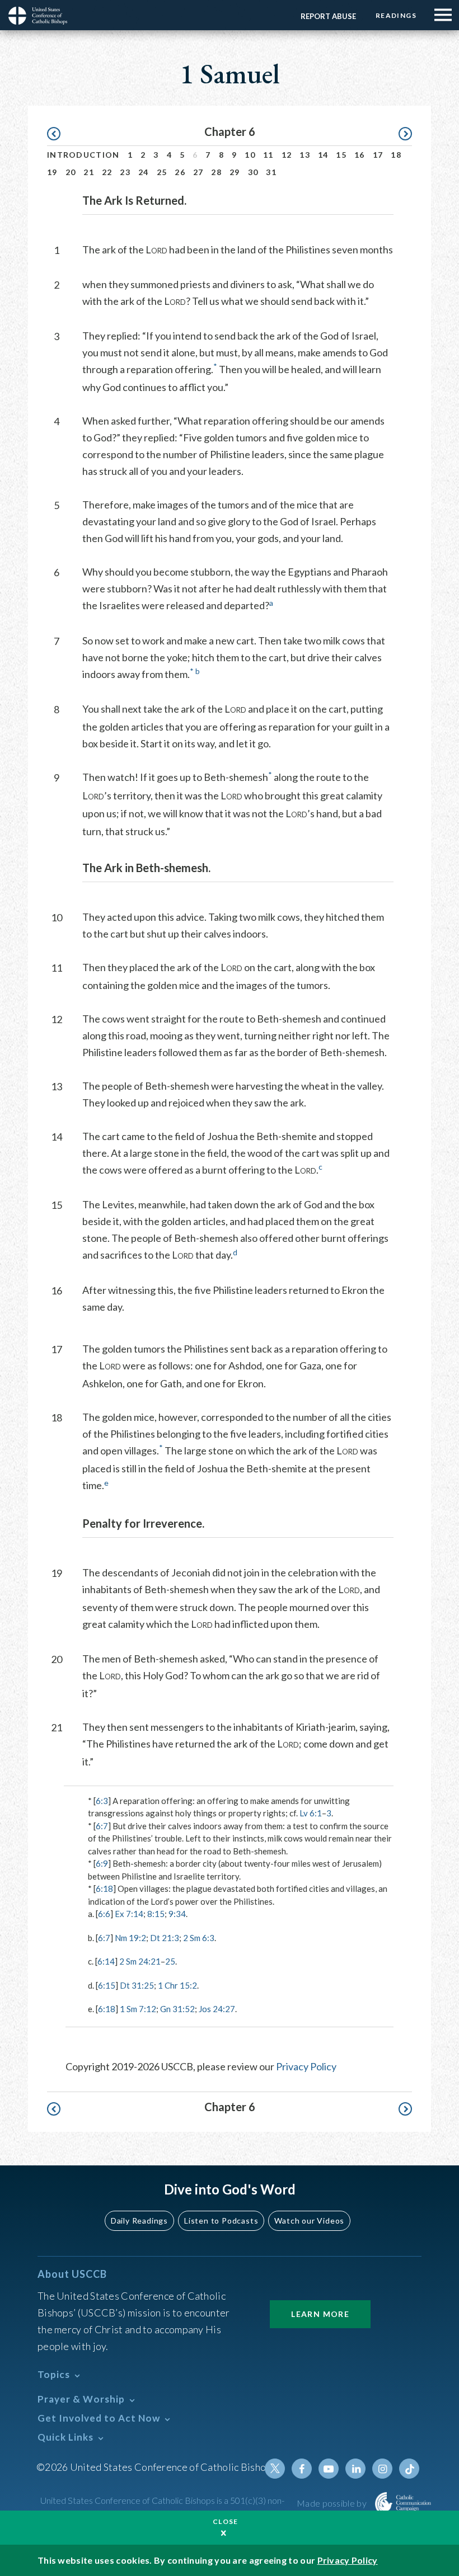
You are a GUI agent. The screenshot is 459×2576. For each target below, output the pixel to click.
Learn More (320, 2314)
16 (360, 155)
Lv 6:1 (311, 1813)
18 (396, 155)
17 (378, 155)
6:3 (102, 1801)
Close (226, 2521)
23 (125, 172)
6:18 (104, 1889)
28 (216, 172)
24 (144, 172)
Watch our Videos (309, 2221)
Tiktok (409, 2469)
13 (305, 155)
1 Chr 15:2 (177, 1985)
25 (162, 172)
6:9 (102, 1863)
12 (287, 155)
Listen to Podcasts (221, 2221)
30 (253, 172)
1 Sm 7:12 (138, 2009)
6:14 (106, 1961)
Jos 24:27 (217, 2009)
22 (107, 172)
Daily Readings (139, 2221)
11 (268, 155)
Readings (396, 15)
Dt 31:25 (137, 1985)
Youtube (329, 2469)
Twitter (275, 2469)
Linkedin (355, 2469)
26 (180, 172)
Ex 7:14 (129, 1914)
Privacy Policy (306, 2066)
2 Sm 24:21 (140, 1961)
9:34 (177, 1914)
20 (71, 172)
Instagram (382, 2469)
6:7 (102, 1826)
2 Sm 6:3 (199, 1938)
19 (52, 172)
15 (341, 155)
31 (271, 172)
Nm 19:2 (130, 1938)
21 (89, 172)
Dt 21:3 (165, 1938)
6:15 (107, 1985)
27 (198, 172)
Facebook (302, 2469)
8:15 (156, 1914)
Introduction (83, 155)
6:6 (104, 1914)
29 (235, 172)
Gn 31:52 (177, 2009)
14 (323, 155)
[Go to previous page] (59, 134)
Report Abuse (328, 16)
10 (250, 155)
